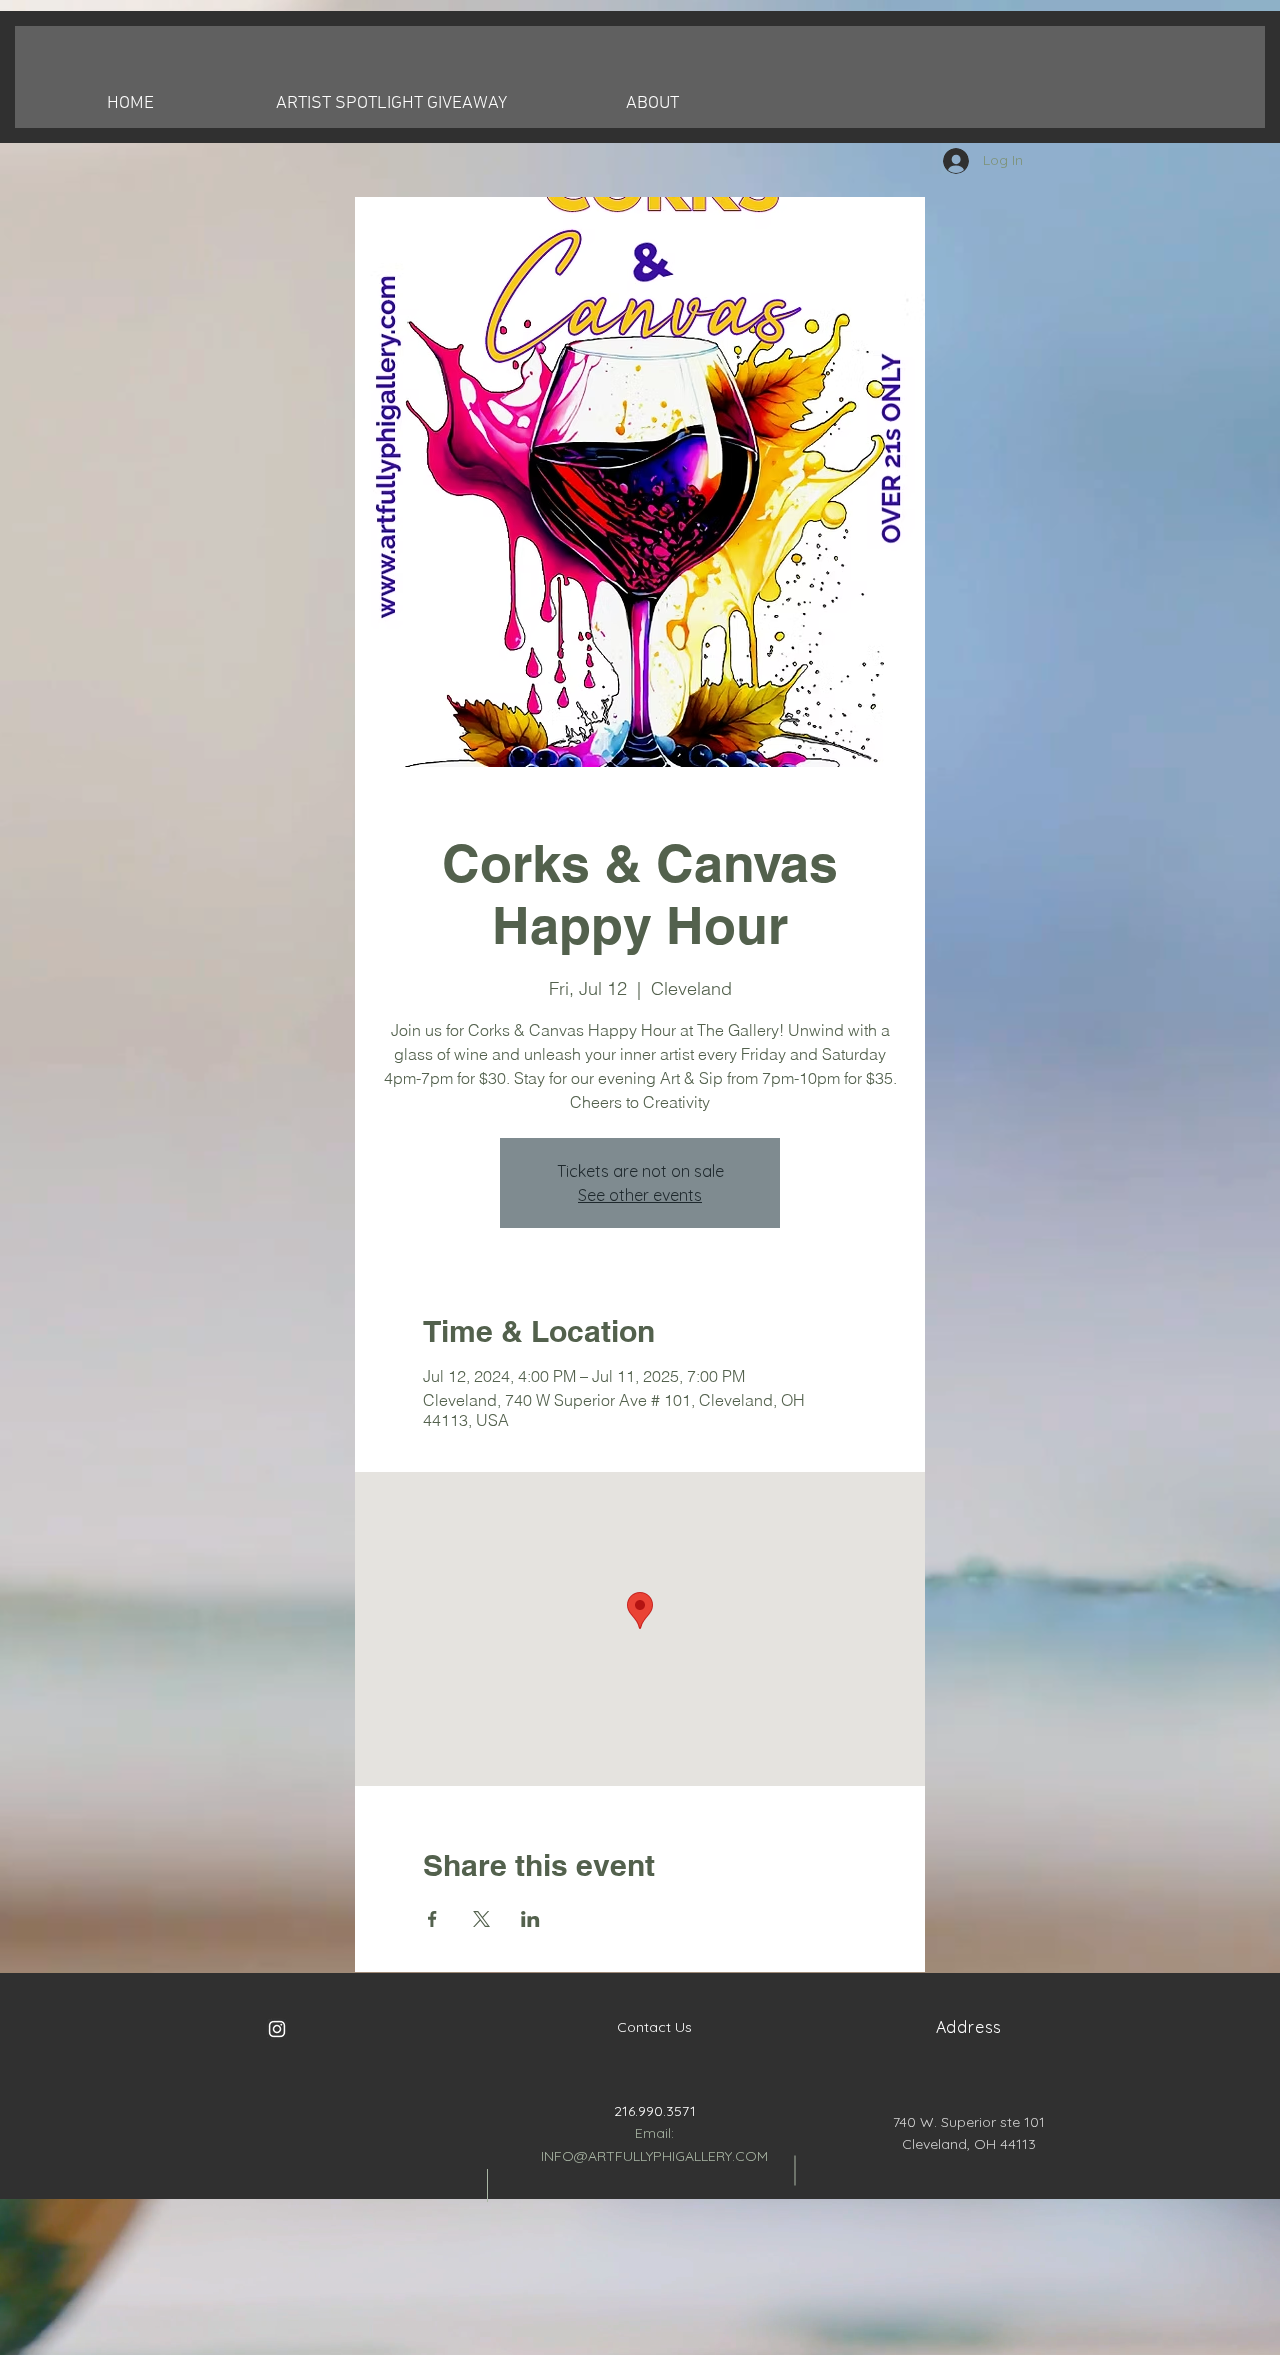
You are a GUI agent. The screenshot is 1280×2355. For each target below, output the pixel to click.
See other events (640, 1195)
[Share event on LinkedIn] (530, 1919)
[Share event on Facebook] (432, 1919)
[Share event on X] (481, 1919)
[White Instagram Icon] (277, 2029)
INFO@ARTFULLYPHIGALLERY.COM (654, 2156)
